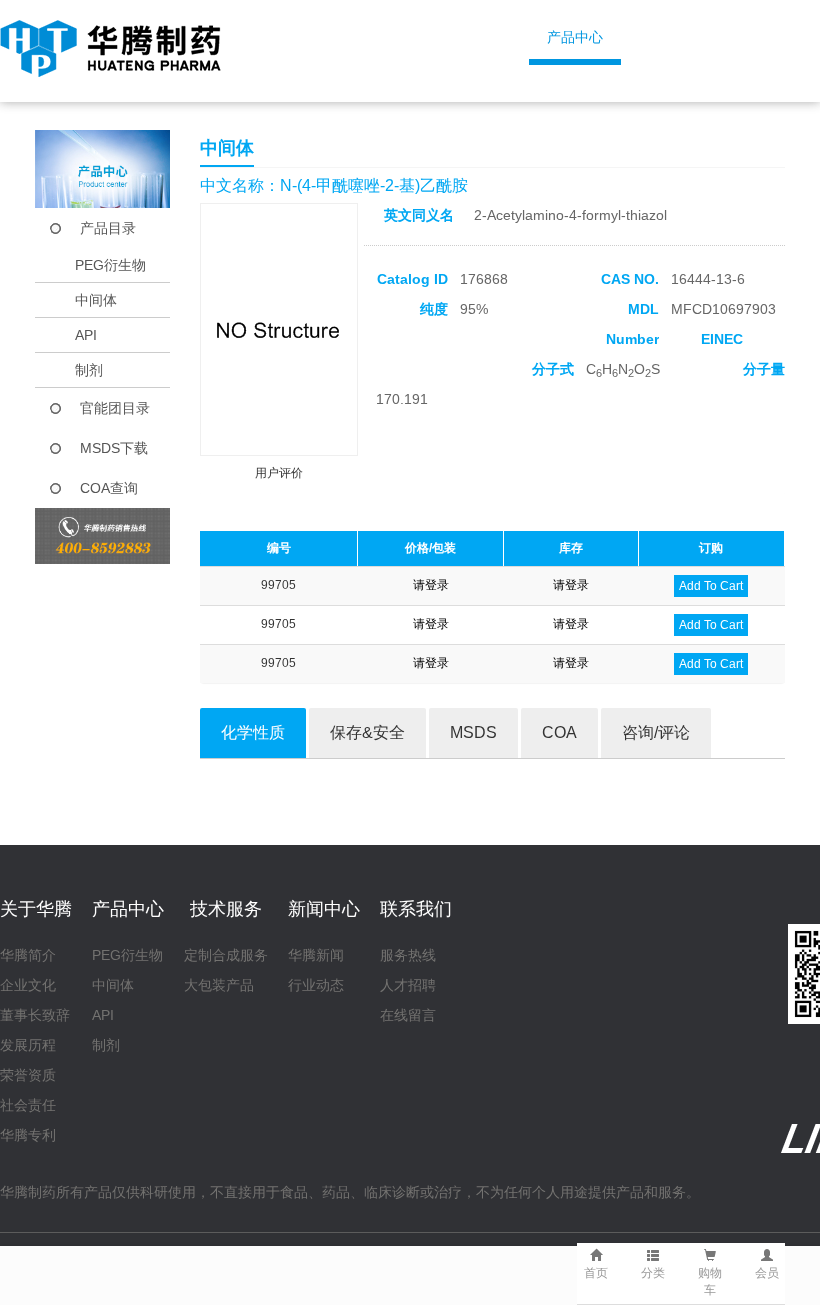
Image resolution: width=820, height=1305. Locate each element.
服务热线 (408, 955)
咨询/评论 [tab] (656, 732)
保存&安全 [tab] (367, 732)
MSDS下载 (114, 448)
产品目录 (108, 228)
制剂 (89, 370)
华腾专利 (28, 1135)
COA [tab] (559, 732)
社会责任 (28, 1105)
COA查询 (109, 488)
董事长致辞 (35, 1015)
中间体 (96, 300)
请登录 (431, 585)
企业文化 (28, 985)
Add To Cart (711, 586)
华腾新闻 (316, 955)
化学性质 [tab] (253, 732)
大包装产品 (219, 985)
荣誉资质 (28, 1075)
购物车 (710, 1281)
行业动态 (316, 985)
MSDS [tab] (473, 732)
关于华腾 (440, 37)
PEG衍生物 (110, 265)
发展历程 (28, 1045)
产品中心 (575, 37)
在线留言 (408, 1015)
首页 (319, 37)
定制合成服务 (226, 955)
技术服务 (710, 37)
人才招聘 (408, 985)
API (86, 335)
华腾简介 (28, 955)
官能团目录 (115, 408)
